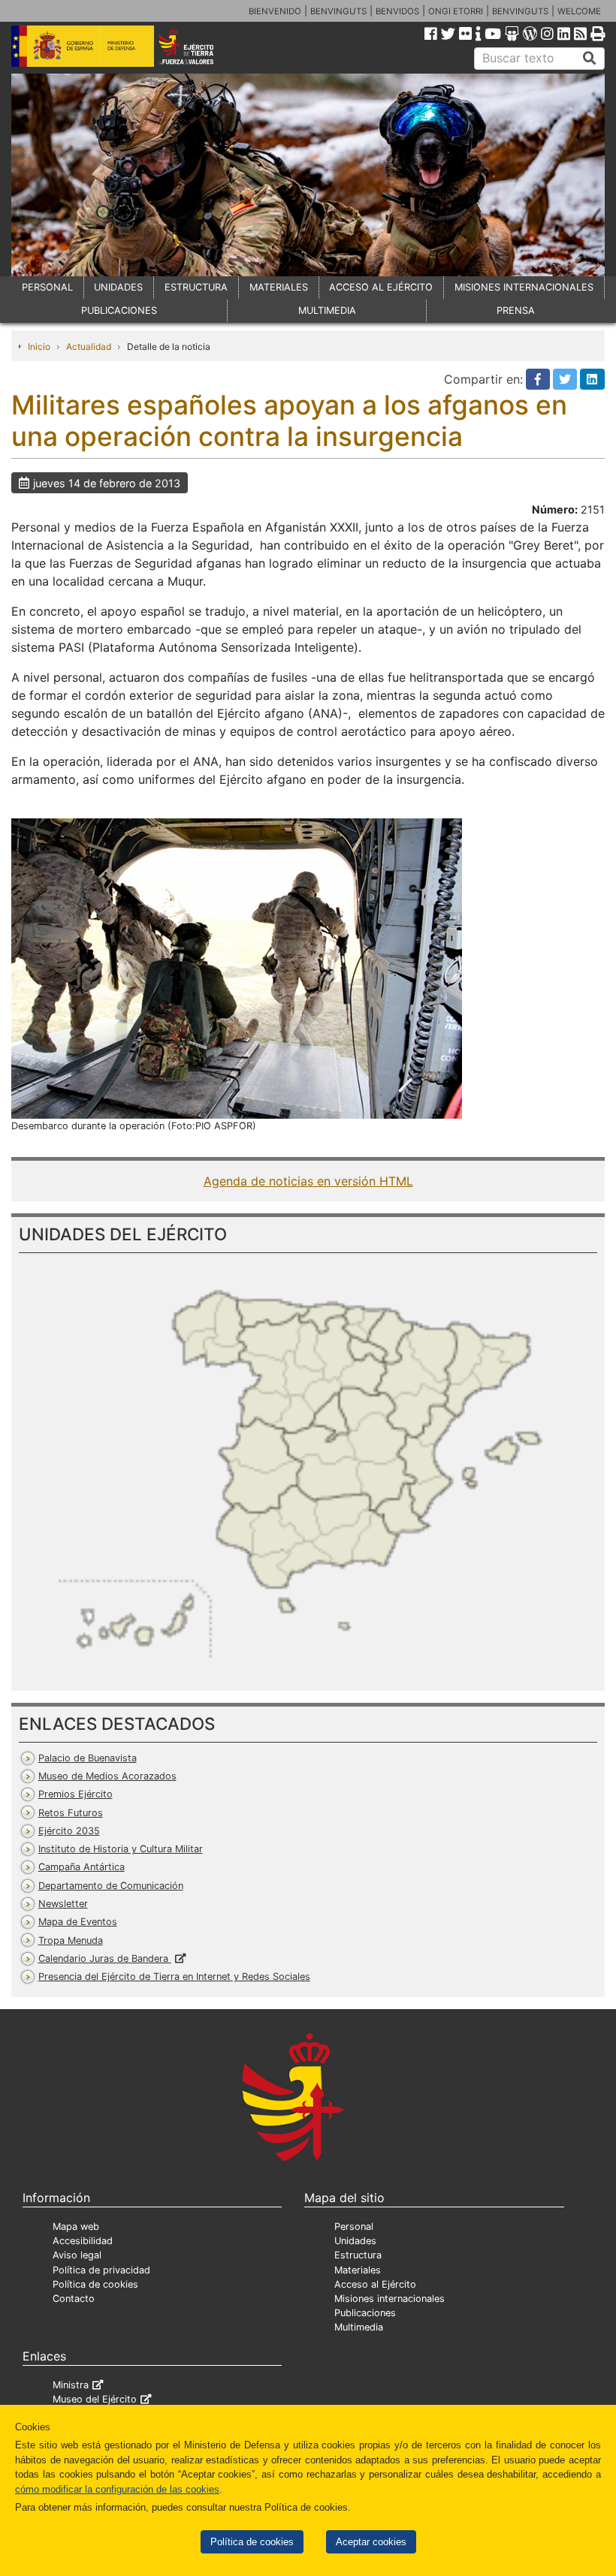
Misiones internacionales (390, 2299)
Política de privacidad (101, 2270)
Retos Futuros (71, 1813)
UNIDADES (118, 287)
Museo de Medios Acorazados (107, 1776)
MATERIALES (279, 287)
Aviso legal (77, 2255)
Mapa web (76, 2227)
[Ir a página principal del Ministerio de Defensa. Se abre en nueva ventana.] (83, 45)
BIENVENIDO (275, 11)
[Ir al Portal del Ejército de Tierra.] (198, 45)
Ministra (71, 2385)
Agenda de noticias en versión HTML (308, 1181)
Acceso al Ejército (375, 2284)
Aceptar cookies (371, 2542)
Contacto (74, 2299)
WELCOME (579, 11)
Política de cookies (252, 2542)
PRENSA (516, 310)
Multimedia (359, 2327)
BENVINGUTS (338, 11)
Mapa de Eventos (78, 1922)
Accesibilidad (83, 2241)
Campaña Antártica (82, 1867)
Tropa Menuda (71, 1940)
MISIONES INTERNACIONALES (524, 287)
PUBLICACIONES (119, 310)
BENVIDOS (397, 11)
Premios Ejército (75, 1794)
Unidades (355, 2241)
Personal (354, 2227)
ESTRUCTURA (196, 287)
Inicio (39, 346)
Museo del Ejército (95, 2399)
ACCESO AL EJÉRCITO (381, 287)
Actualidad (89, 346)
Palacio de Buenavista (88, 1758)
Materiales (358, 2270)
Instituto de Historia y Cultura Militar (121, 1849)
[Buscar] (590, 59)
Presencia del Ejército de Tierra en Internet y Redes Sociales (174, 1976)
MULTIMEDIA (327, 310)
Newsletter (63, 1904)
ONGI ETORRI (456, 11)
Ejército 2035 (69, 1831)
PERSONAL (47, 287)
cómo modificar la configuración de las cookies (117, 2489)
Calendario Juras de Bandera (105, 1958)
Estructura (358, 2255)
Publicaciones (365, 2313)
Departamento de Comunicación (111, 1886)
